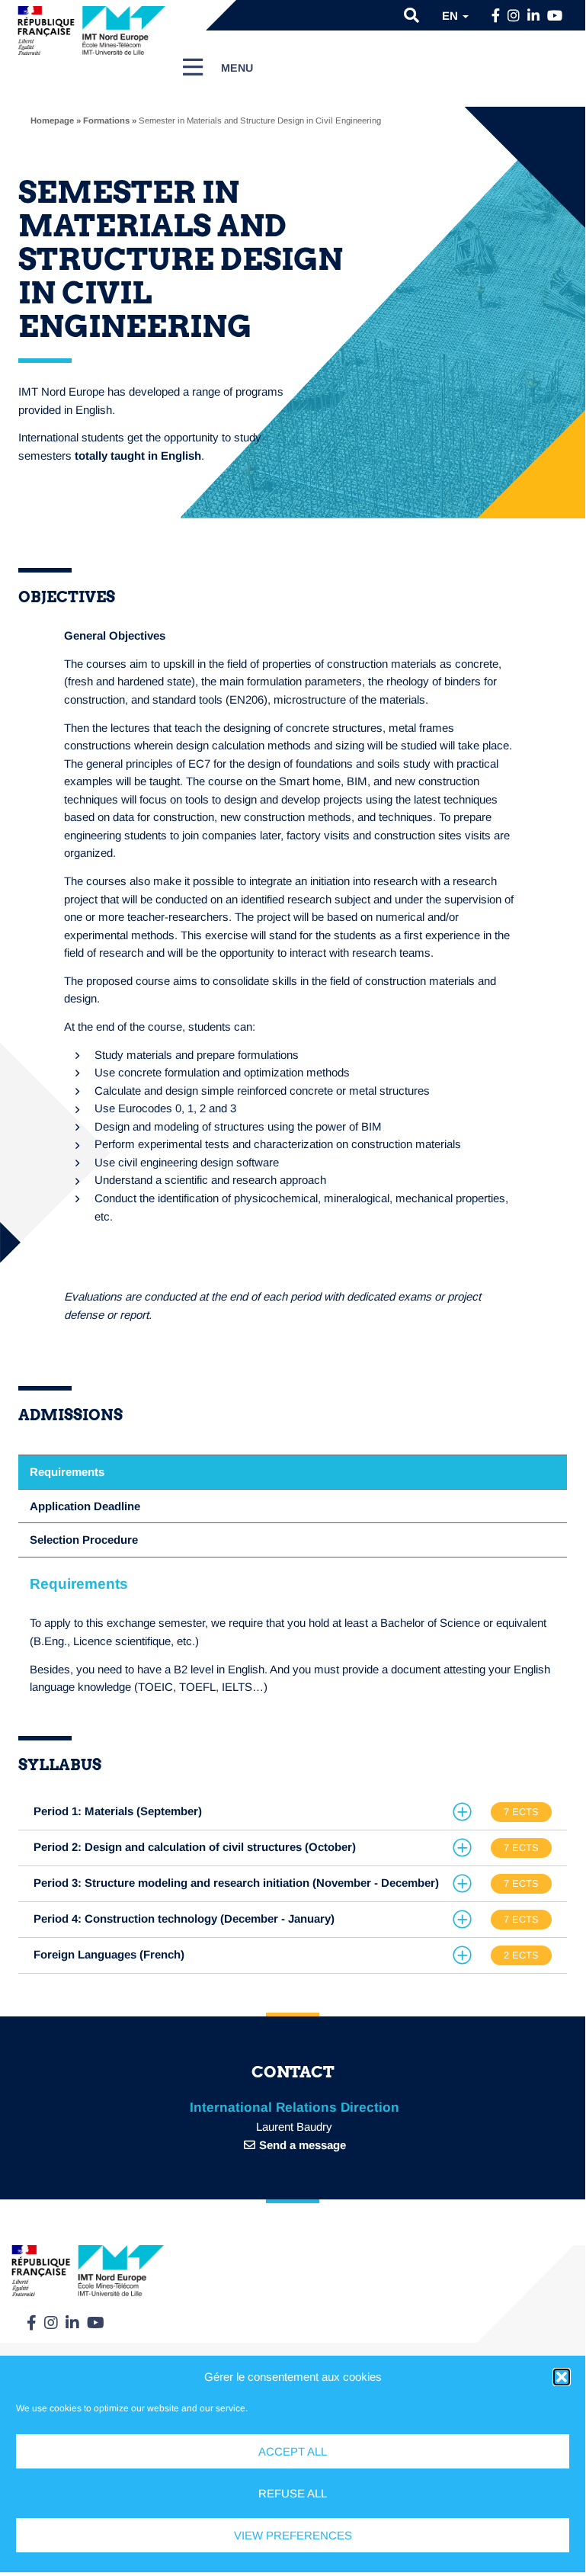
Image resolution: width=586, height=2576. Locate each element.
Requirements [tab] (67, 1472)
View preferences (293, 2535)
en (452, 16)
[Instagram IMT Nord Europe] (514, 16)
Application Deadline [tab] (85, 1506)
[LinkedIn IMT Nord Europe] (533, 16)
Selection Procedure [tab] (84, 1540)
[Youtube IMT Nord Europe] (555, 16)
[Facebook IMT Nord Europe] (496, 16)
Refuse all (293, 2493)
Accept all (293, 2451)
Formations (106, 120)
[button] (562, 2377)
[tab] (293, 1812)
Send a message (303, 2145)
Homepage (52, 120)
